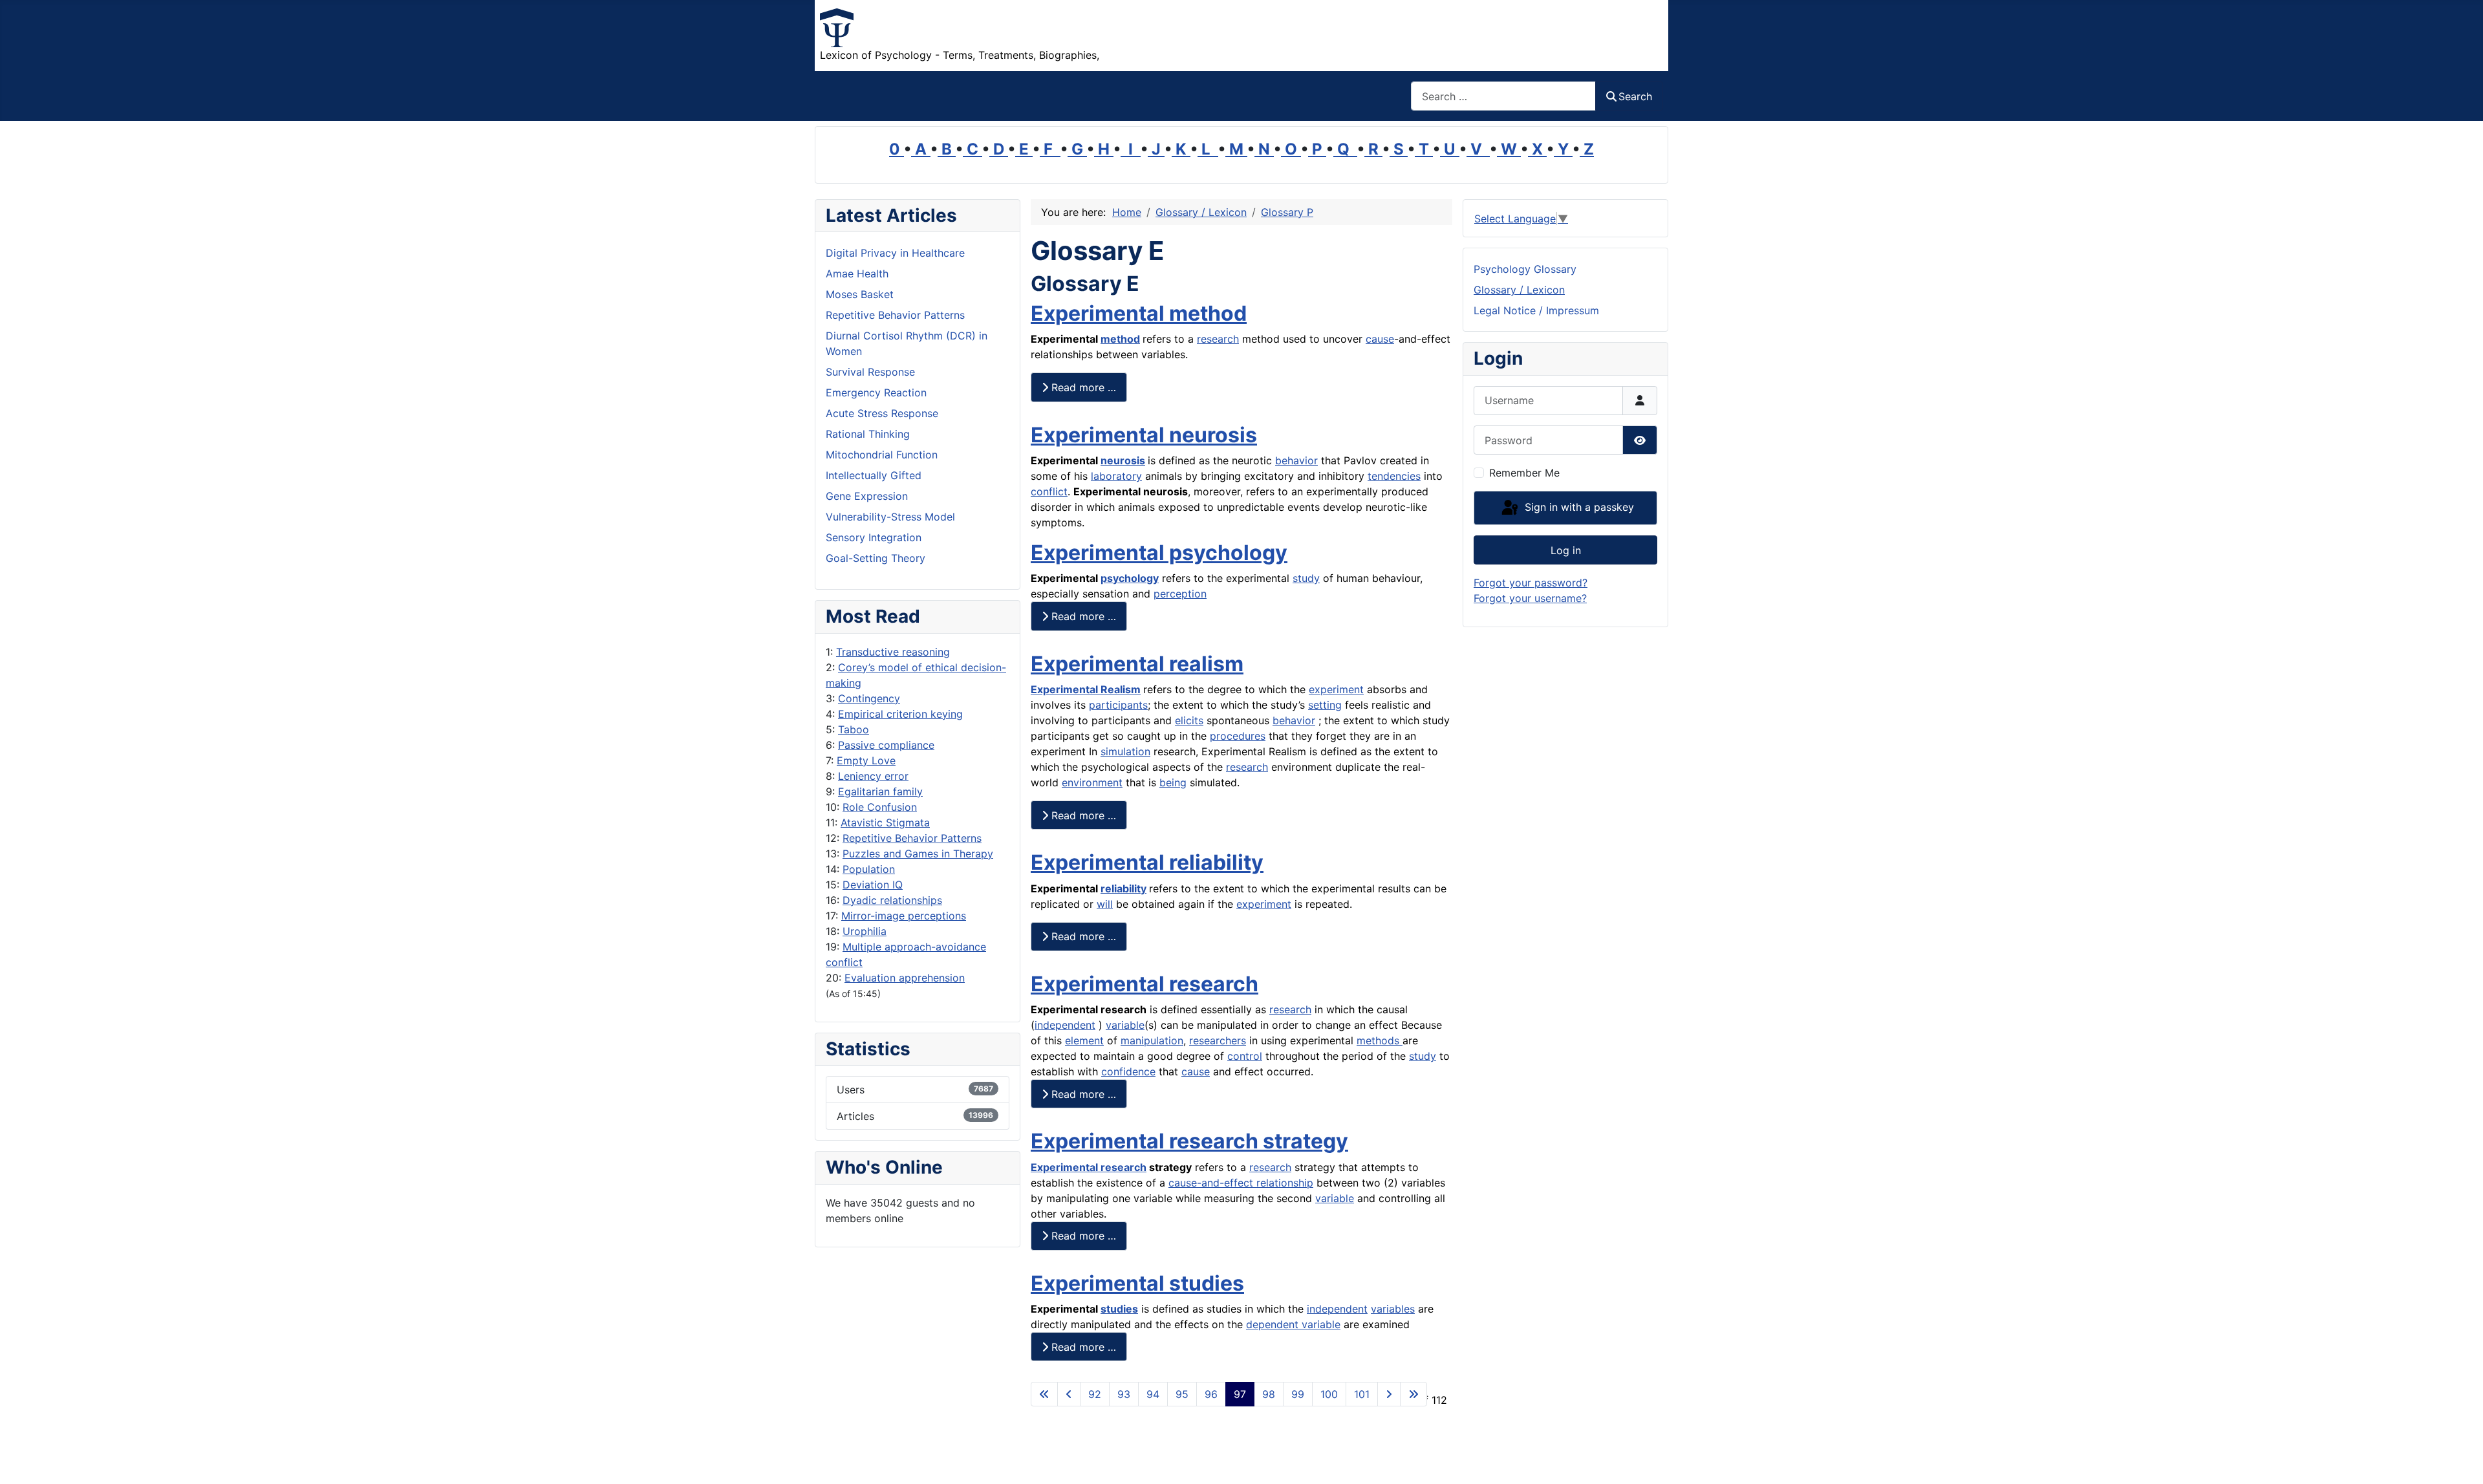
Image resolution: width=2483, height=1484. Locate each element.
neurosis (1123, 460)
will (1105, 904)
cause (1380, 339)
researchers (1218, 1040)
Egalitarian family (880, 791)
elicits (1189, 720)
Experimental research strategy (1189, 1141)
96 (1211, 1394)
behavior (1296, 460)
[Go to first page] (1044, 1394)
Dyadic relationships (892, 900)
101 (1362, 1394)
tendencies (1394, 476)
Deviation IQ (873, 885)
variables (1393, 1309)
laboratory (1116, 476)
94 (1153, 1394)
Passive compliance (886, 745)
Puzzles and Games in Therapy (918, 854)
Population (869, 869)
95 (1182, 1394)
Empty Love (866, 760)
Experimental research (1145, 984)
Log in (1566, 550)
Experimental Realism (1086, 689)
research (1218, 339)
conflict (1049, 491)
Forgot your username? (1530, 598)
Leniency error (873, 776)
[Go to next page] (1389, 1394)
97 (1240, 1394)
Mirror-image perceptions (904, 916)
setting (1325, 705)
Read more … (1082, 387)
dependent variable (1293, 1324)
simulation (1125, 751)
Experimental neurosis (1144, 435)
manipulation (1152, 1040)
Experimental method (1139, 313)
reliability (1123, 888)
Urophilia (865, 931)
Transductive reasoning (893, 652)
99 (1298, 1394)
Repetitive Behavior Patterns (912, 838)
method (1120, 339)
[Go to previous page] (1069, 1394)
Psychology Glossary (1525, 269)
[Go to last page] (1413, 1394)
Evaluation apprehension (905, 978)
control (1245, 1056)
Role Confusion (880, 807)
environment (1092, 782)
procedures (1238, 736)
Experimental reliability (1147, 862)
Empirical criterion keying (900, 714)
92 (1095, 1394)
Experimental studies (1137, 1283)
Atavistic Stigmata (885, 823)
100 (1329, 1394)
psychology (1130, 578)
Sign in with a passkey (1578, 507)
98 (1269, 1394)
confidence (1128, 1071)
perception (1180, 594)
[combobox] (1503, 96)
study (1306, 578)
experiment (1336, 689)
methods (1380, 1040)
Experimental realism (1137, 664)
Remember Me (1524, 473)
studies (1119, 1309)
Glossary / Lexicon (1519, 290)
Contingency (869, 698)
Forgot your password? (1531, 583)
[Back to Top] (2460, 1460)
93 (1124, 1394)
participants (1118, 705)
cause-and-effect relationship (1241, 1183)
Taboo (854, 729)
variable (1125, 1025)
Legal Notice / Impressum (1536, 310)
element (1084, 1040)
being (1173, 782)
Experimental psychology (1159, 553)
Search (1635, 96)
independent (1065, 1025)
